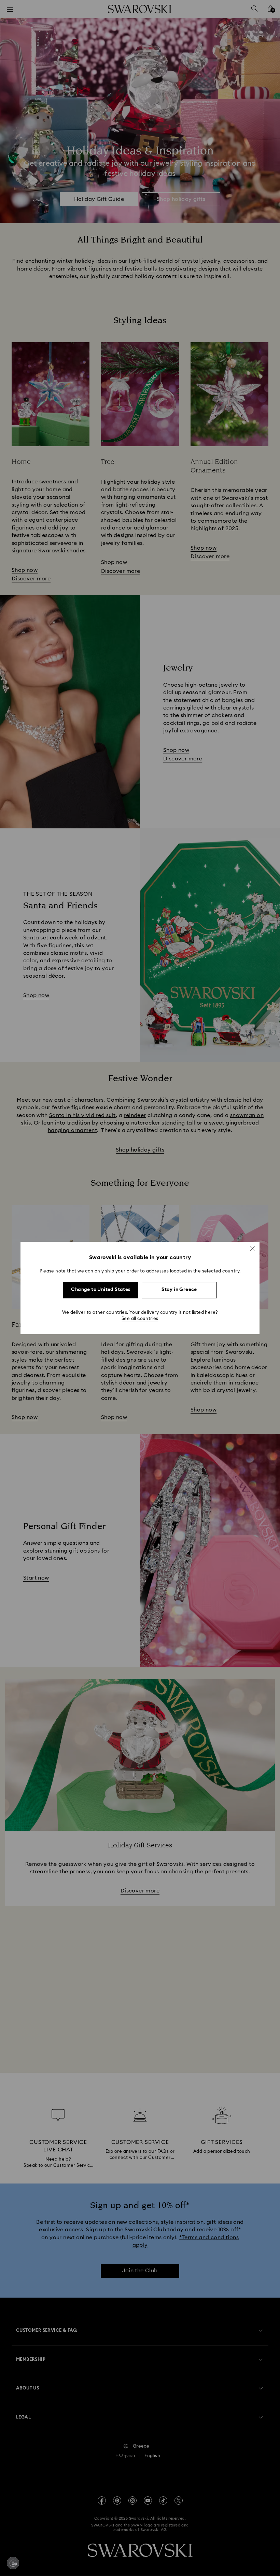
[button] (252, 1249)
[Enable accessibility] (13, 2563)
